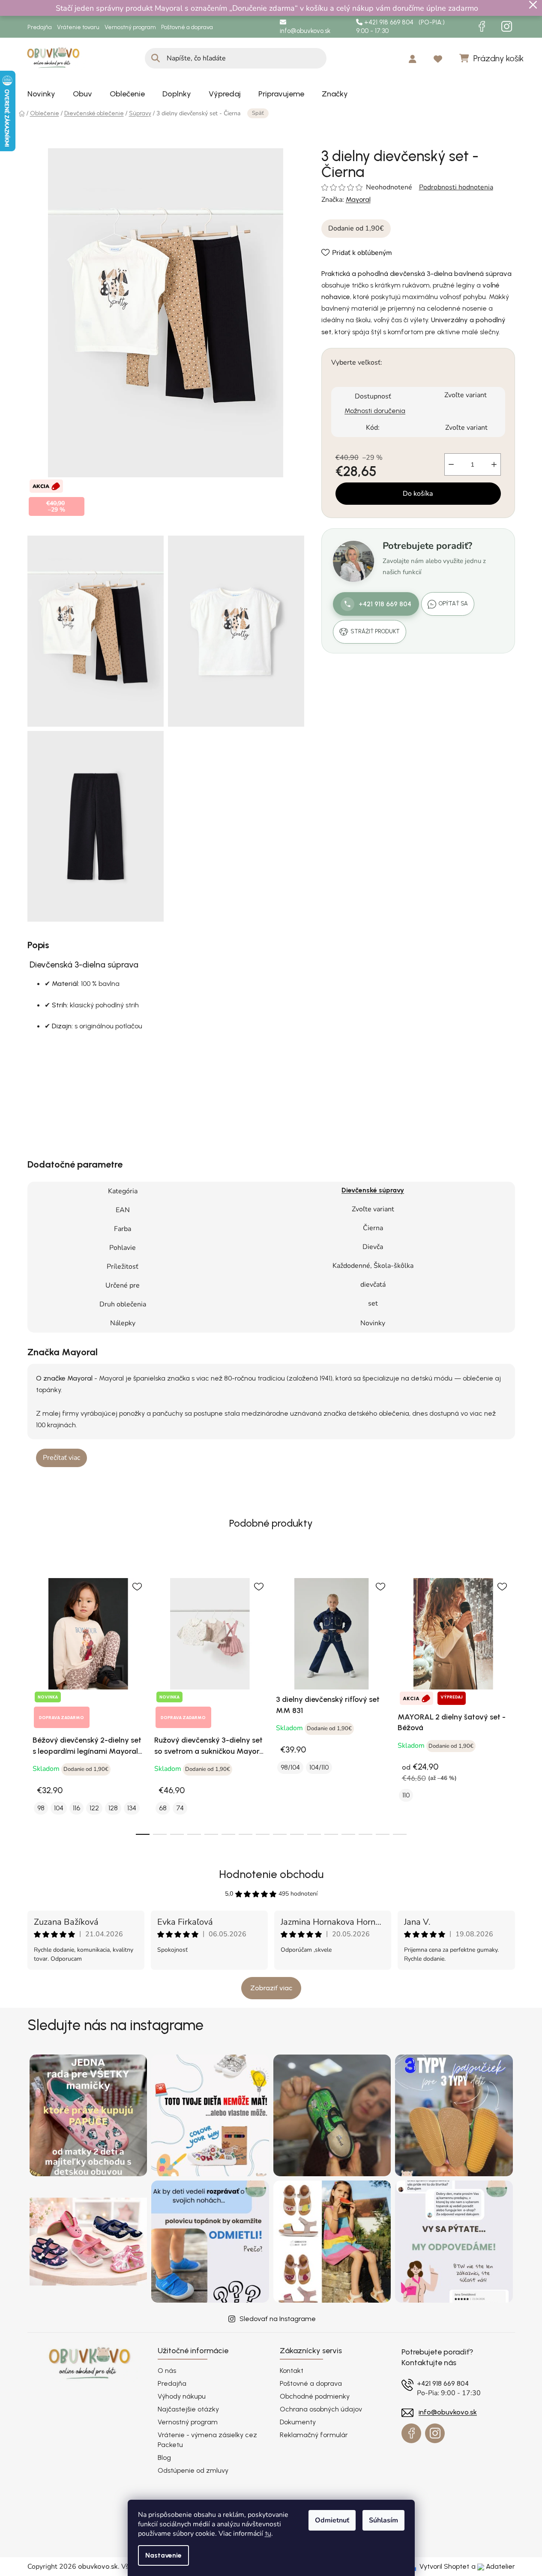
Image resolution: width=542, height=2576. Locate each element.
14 (383, 1834)
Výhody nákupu (182, 2396)
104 (59, 1808)
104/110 (319, 1767)
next (508, 1701)
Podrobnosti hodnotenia (456, 187)
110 (406, 1795)
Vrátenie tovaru (78, 27)
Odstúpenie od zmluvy (193, 2470)
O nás (167, 2371)
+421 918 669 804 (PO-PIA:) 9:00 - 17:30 (400, 27)
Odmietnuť (332, 2520)
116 (76, 1808)
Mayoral (358, 200)
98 (41, 1808)
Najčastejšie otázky (188, 2409)
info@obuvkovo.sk (305, 31)
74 (180, 1808)
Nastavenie (163, 2555)
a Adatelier (493, 2566)
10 (314, 1834)
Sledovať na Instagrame (278, 2319)
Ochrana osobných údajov (321, 2409)
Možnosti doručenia (375, 411)
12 (348, 1834)
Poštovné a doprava (187, 27)
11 (331, 1834)
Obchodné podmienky (315, 2396)
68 (163, 1808)
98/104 (290, 1767)
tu (268, 2533)
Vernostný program (130, 27)
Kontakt (292, 2371)
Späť (258, 113)
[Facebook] (482, 27)
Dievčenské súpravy (373, 1190)
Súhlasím (383, 2520)
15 (400, 1834)
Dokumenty (298, 2422)
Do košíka (418, 494)
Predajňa (40, 27)
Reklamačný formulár (314, 2435)
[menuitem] (41, 94)
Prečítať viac (61, 1458)
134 (132, 1808)
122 (94, 1808)
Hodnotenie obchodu (271, 1874)
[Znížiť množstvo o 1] (451, 464)
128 (113, 1808)
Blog (164, 2458)
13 (365, 1834)
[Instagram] (507, 27)
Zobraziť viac (271, 1988)
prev (34, 1701)
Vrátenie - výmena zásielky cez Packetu (207, 2440)
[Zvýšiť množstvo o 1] (494, 464)
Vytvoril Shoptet (444, 2566)
